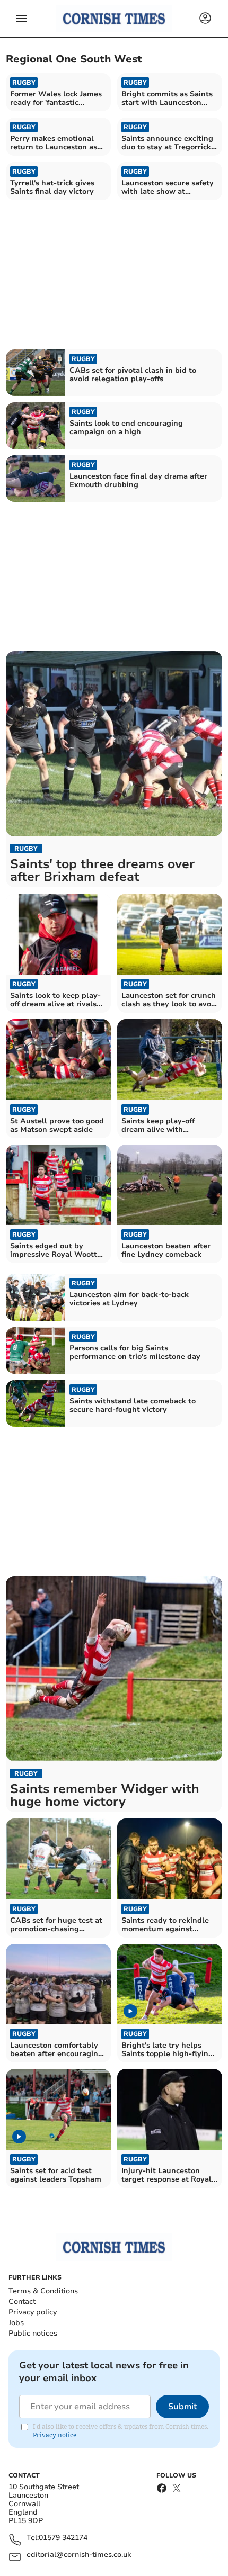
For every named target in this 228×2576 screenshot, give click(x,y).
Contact (22, 2302)
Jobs (16, 2323)
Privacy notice (55, 2435)
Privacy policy (33, 2312)
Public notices (33, 2333)
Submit (182, 2407)
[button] (21, 19)
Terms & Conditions (43, 2291)
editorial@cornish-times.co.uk (79, 2555)
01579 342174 (63, 2538)
